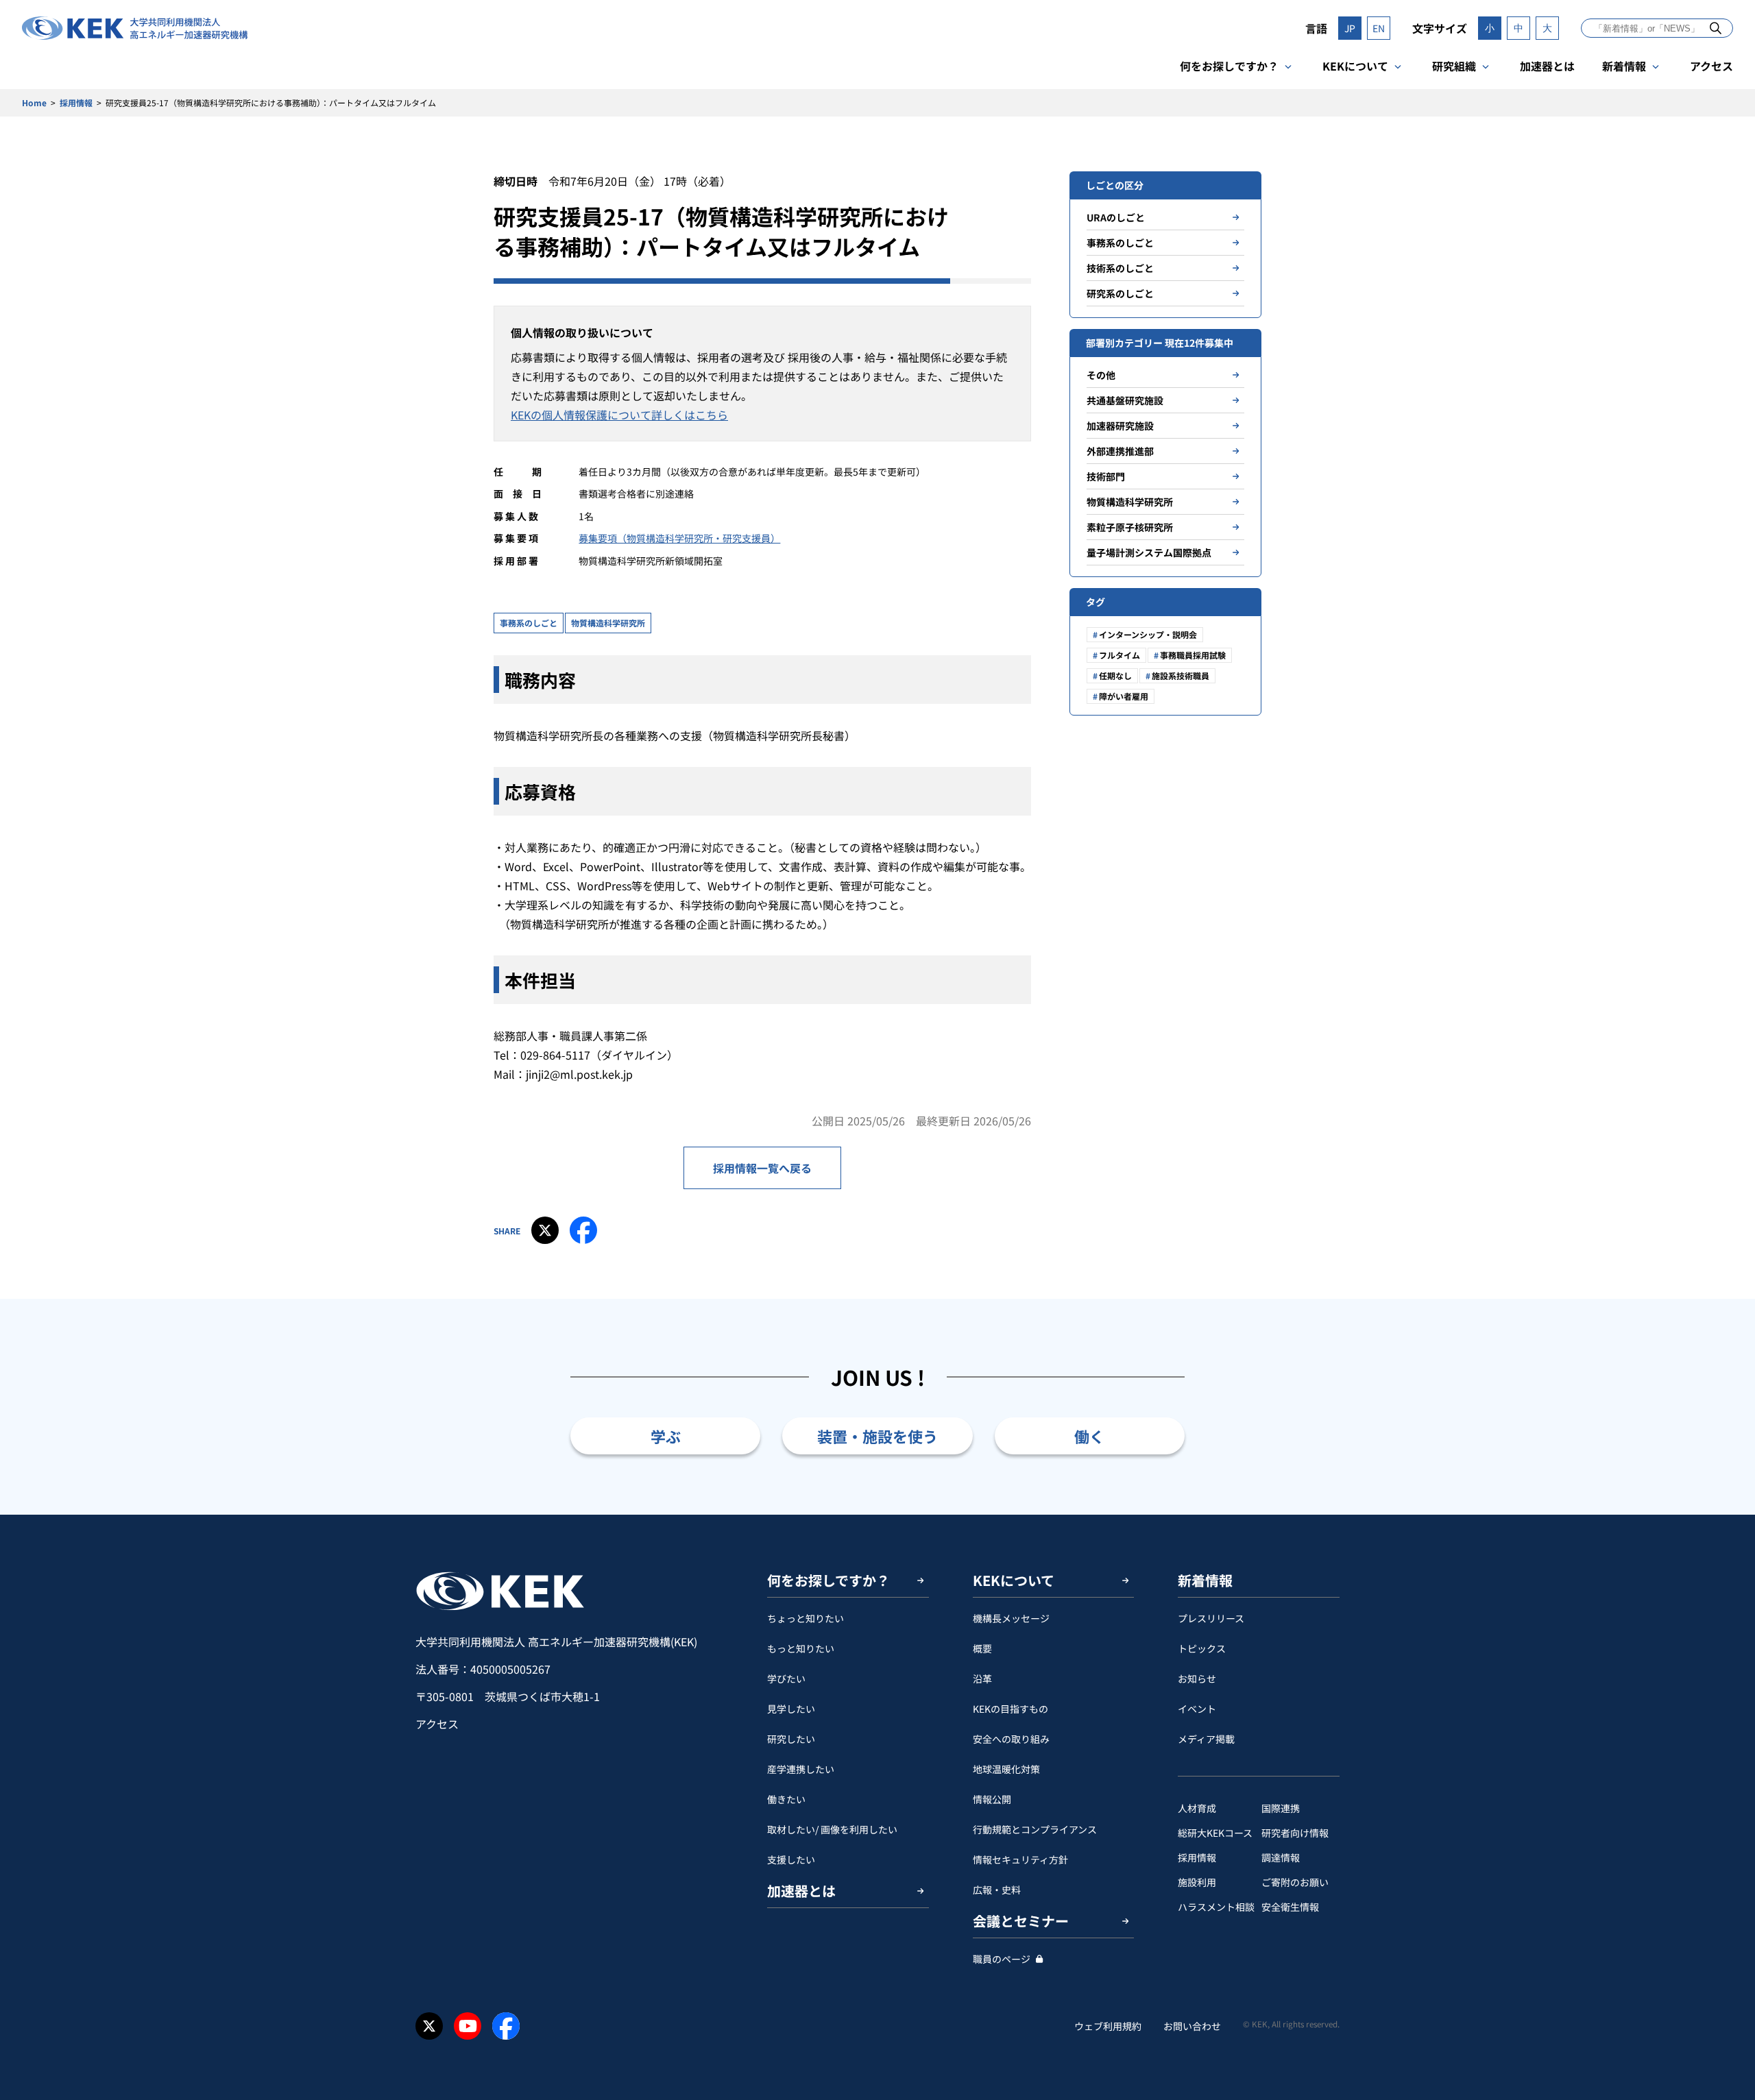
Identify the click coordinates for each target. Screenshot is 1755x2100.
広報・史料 (997, 1890)
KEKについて (1355, 66)
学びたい (786, 1678)
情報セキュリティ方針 (1020, 1859)
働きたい (786, 1799)
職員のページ (1002, 1959)
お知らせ (1197, 1678)
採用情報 (76, 102)
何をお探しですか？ (1229, 66)
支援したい (791, 1859)
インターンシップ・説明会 (1148, 634)
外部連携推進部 (1120, 451)
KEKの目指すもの (1010, 1709)
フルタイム (1119, 655)
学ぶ (666, 1436)
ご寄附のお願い (1295, 1882)
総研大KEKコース (1215, 1833)
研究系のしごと (1120, 293)
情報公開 (992, 1799)
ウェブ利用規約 (1108, 2026)
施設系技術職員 (1181, 675)
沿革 (982, 1678)
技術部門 (1106, 476)
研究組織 (1454, 66)
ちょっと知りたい (806, 1618)
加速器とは (1547, 66)
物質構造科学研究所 (608, 623)
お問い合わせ (1192, 2026)
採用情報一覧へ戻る (762, 1168)
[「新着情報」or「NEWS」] (1716, 28)
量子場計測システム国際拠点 (1149, 552)
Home (34, 102)
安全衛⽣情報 (1290, 1907)
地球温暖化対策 (1006, 1769)
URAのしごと (1116, 217)
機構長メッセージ (1011, 1618)
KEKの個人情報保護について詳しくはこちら (619, 415)
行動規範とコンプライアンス (1035, 1829)
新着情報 (1624, 66)
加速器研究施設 (1120, 426)
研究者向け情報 (1295, 1833)
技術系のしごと (1120, 268)
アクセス (1711, 66)
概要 (982, 1648)
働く (1089, 1436)
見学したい (791, 1709)
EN (1379, 28)
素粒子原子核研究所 (1130, 527)
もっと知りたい (801, 1648)
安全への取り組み (1011, 1739)
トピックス (1202, 1648)
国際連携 (1281, 1808)
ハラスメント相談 (1216, 1907)
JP (1350, 28)
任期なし (1115, 675)
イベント (1197, 1709)
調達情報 (1281, 1857)
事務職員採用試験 (1193, 655)
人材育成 (1197, 1808)
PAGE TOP (1723, 1515)
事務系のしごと (529, 623)
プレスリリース (1211, 1618)
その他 (1101, 375)
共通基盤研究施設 (1125, 400)
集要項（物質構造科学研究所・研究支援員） (684, 538)
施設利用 (1197, 1882)
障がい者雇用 (1124, 696)
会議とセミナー (1021, 1921)
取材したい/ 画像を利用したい (832, 1829)
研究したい (791, 1739)
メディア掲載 (1206, 1739)
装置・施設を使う (877, 1436)
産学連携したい (801, 1769)
